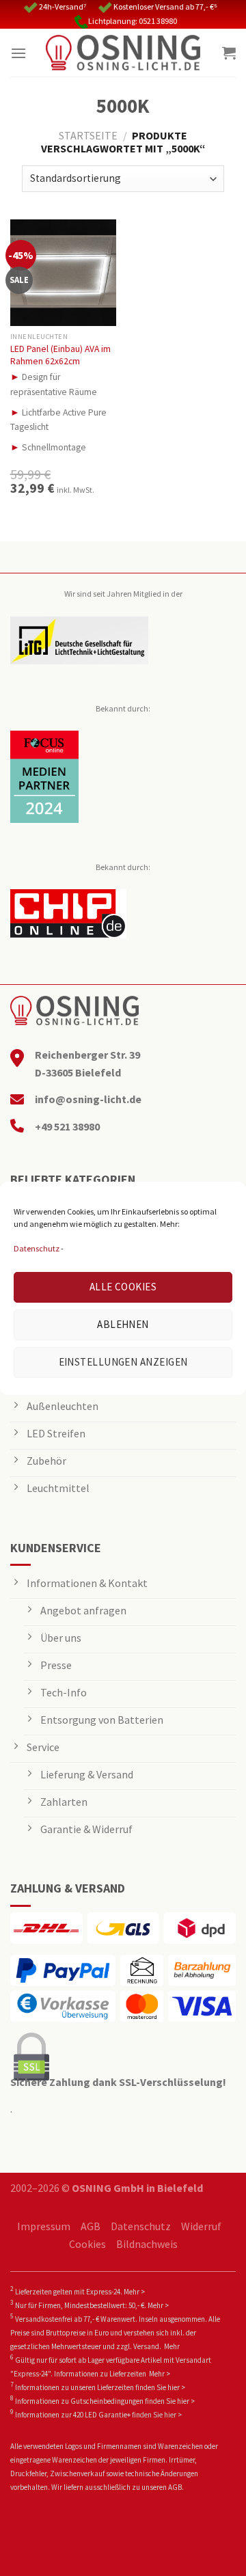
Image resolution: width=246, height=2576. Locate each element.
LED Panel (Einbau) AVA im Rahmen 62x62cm (60, 355)
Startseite (88, 135)
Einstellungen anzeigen (123, 1362)
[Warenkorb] (229, 53)
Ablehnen (123, 1324)
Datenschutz (37, 1248)
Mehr (172, 2346)
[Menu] (18, 53)
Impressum (44, 2226)
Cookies (87, 2244)
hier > (176, 2387)
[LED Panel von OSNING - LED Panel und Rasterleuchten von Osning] (123, 53)
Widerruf (201, 2226)
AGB (91, 2226)
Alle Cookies (123, 1287)
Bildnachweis (147, 2244)
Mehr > (134, 2292)
